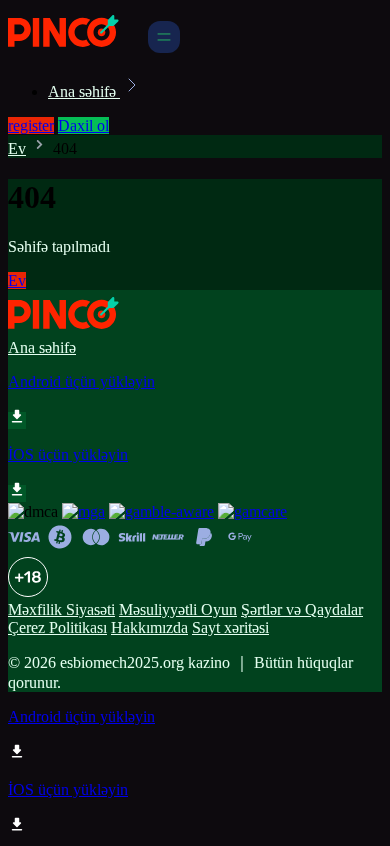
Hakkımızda (149, 627)
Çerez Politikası (57, 627)
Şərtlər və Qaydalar (302, 609)
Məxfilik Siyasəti (61, 609)
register (31, 125)
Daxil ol (83, 125)
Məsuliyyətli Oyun (178, 609)
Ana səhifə (84, 91)
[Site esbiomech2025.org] (76, 47)
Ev (17, 148)
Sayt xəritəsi (230, 627)
